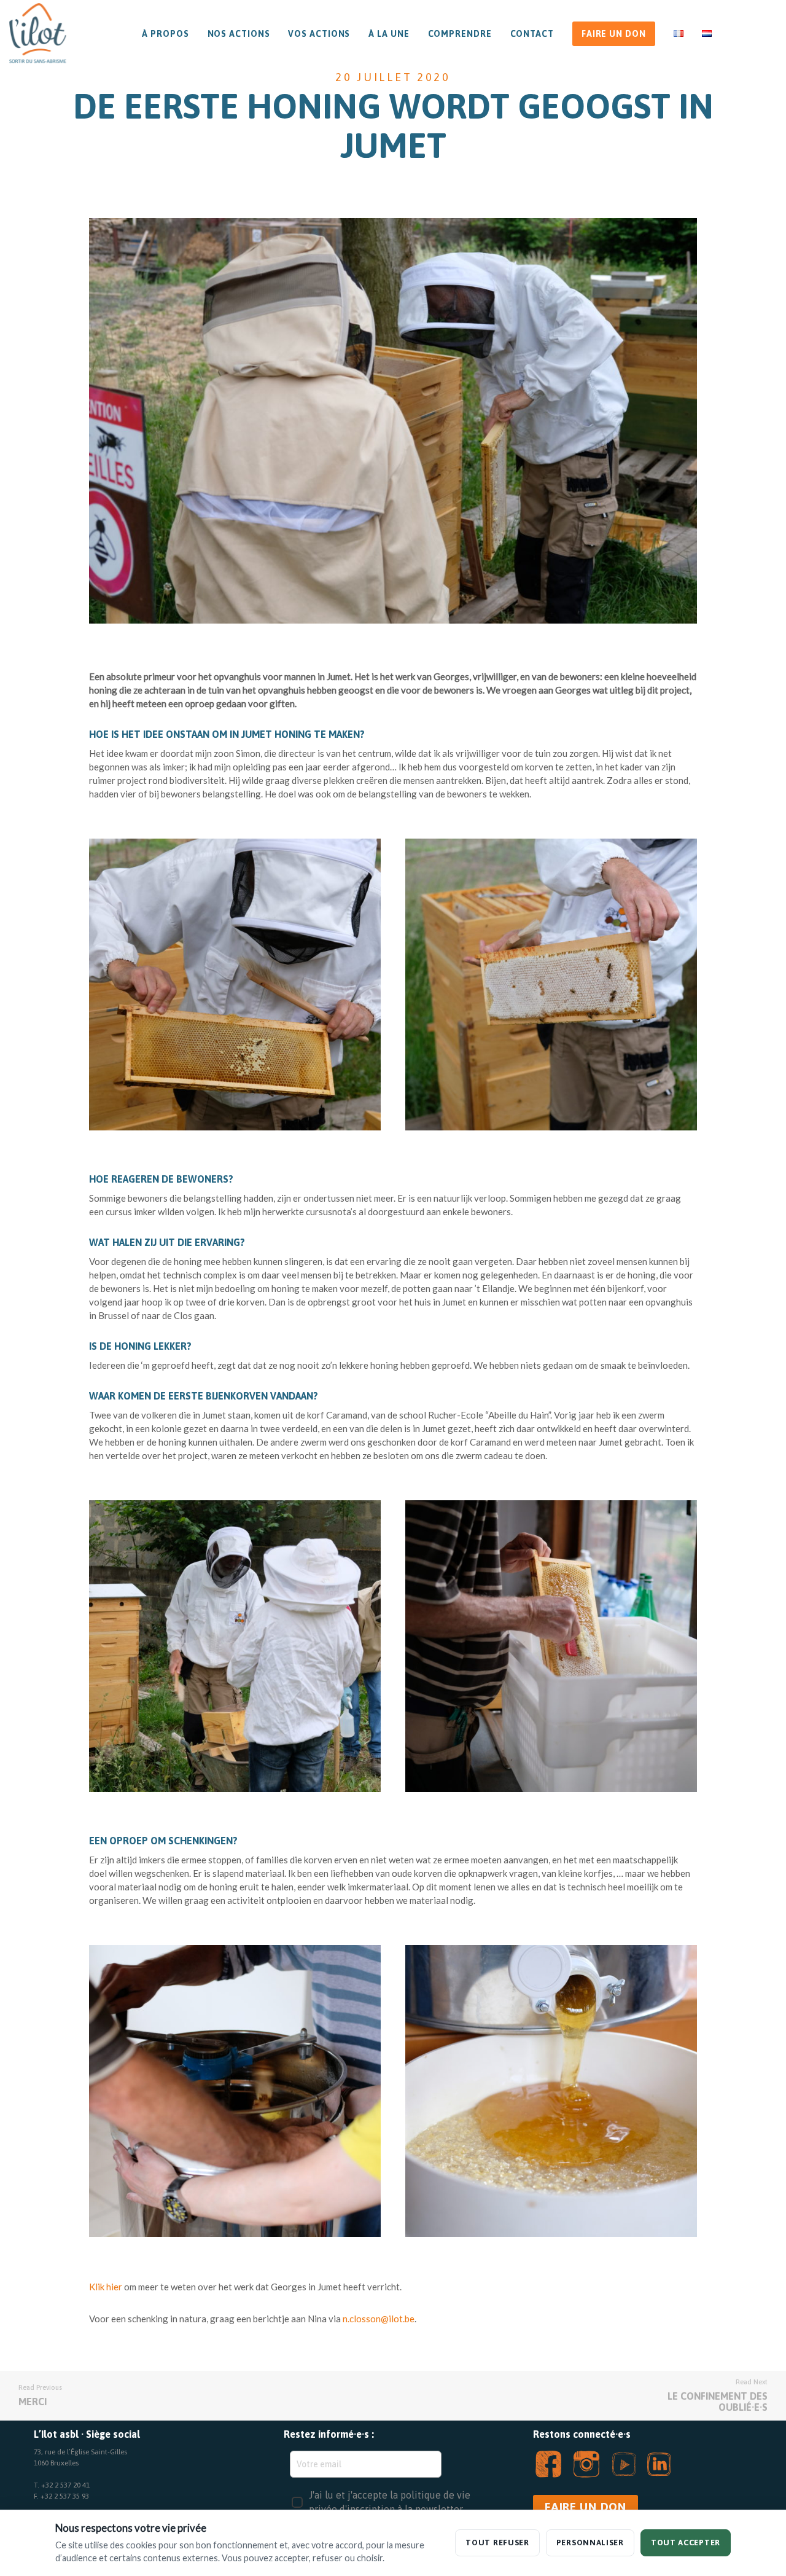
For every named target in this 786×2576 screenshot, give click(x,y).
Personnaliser (590, 2543)
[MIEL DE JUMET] (235, 985)
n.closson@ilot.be (379, 2319)
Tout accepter (686, 2543)
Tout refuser (497, 2543)
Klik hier (107, 2287)
